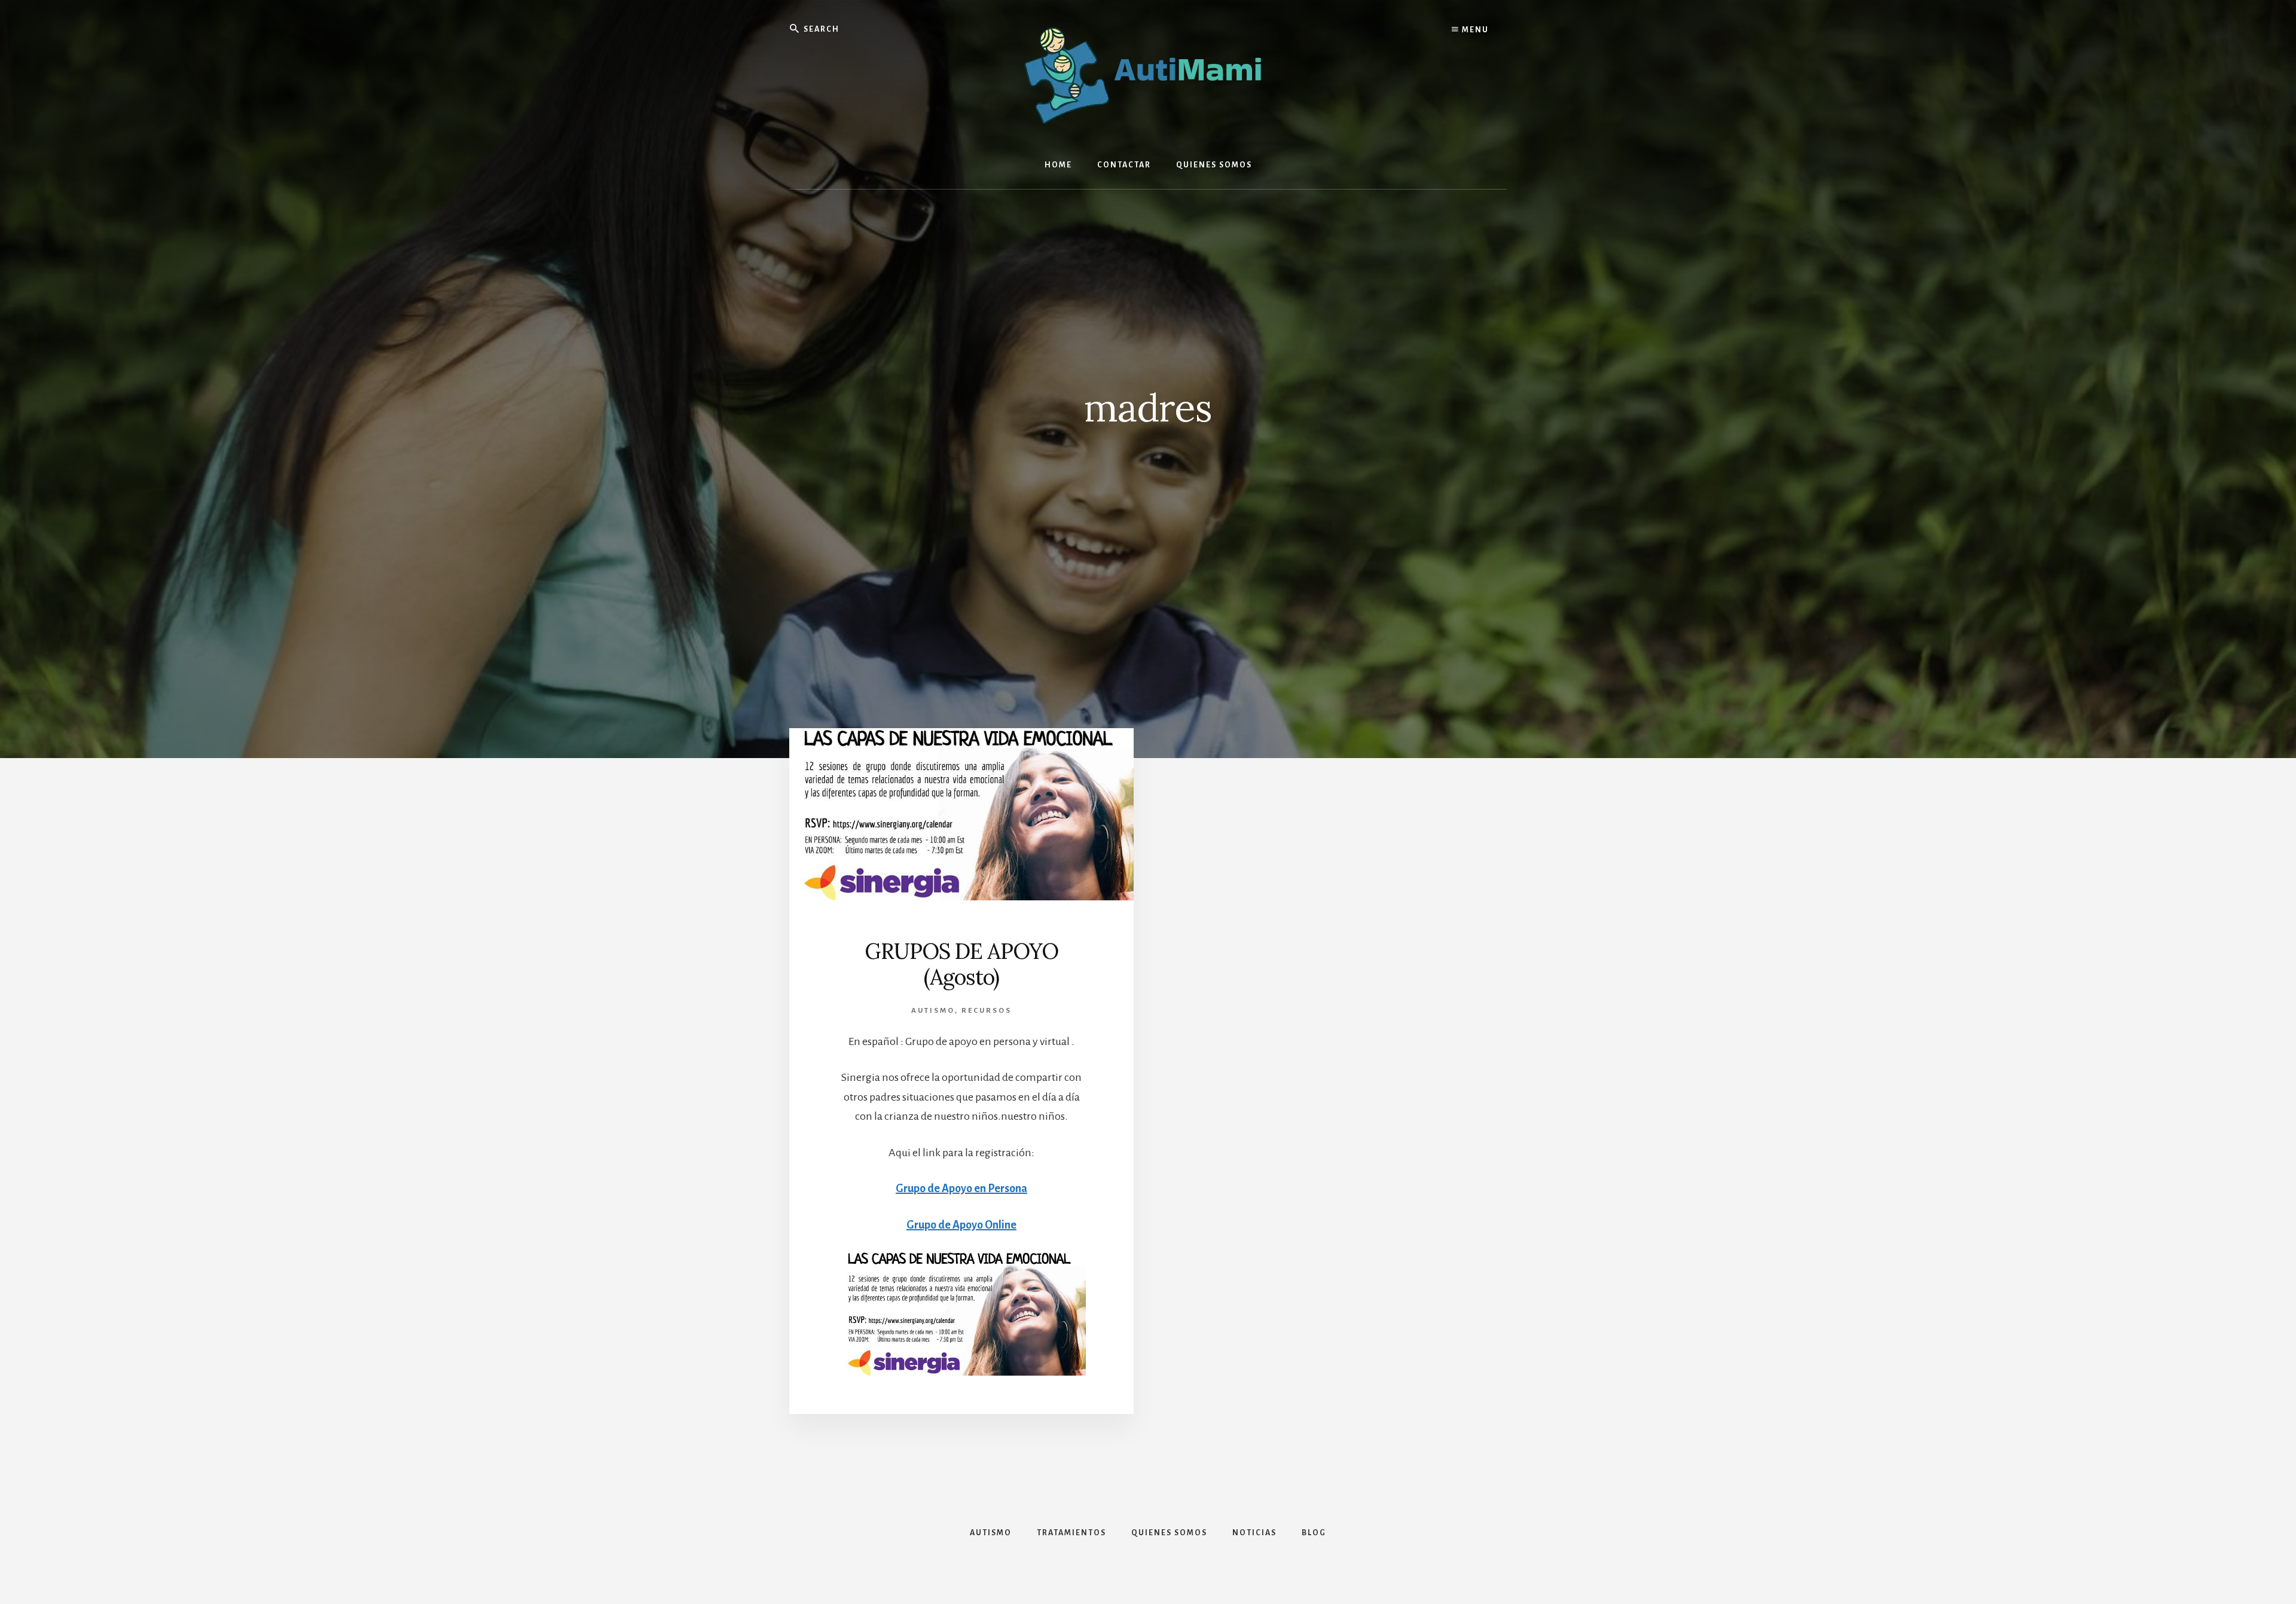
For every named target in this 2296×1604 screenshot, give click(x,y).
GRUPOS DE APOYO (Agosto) (961, 964)
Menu (1474, 30)
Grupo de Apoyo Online (961, 1225)
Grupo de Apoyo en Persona (961, 1189)
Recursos (987, 1011)
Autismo (933, 1011)
